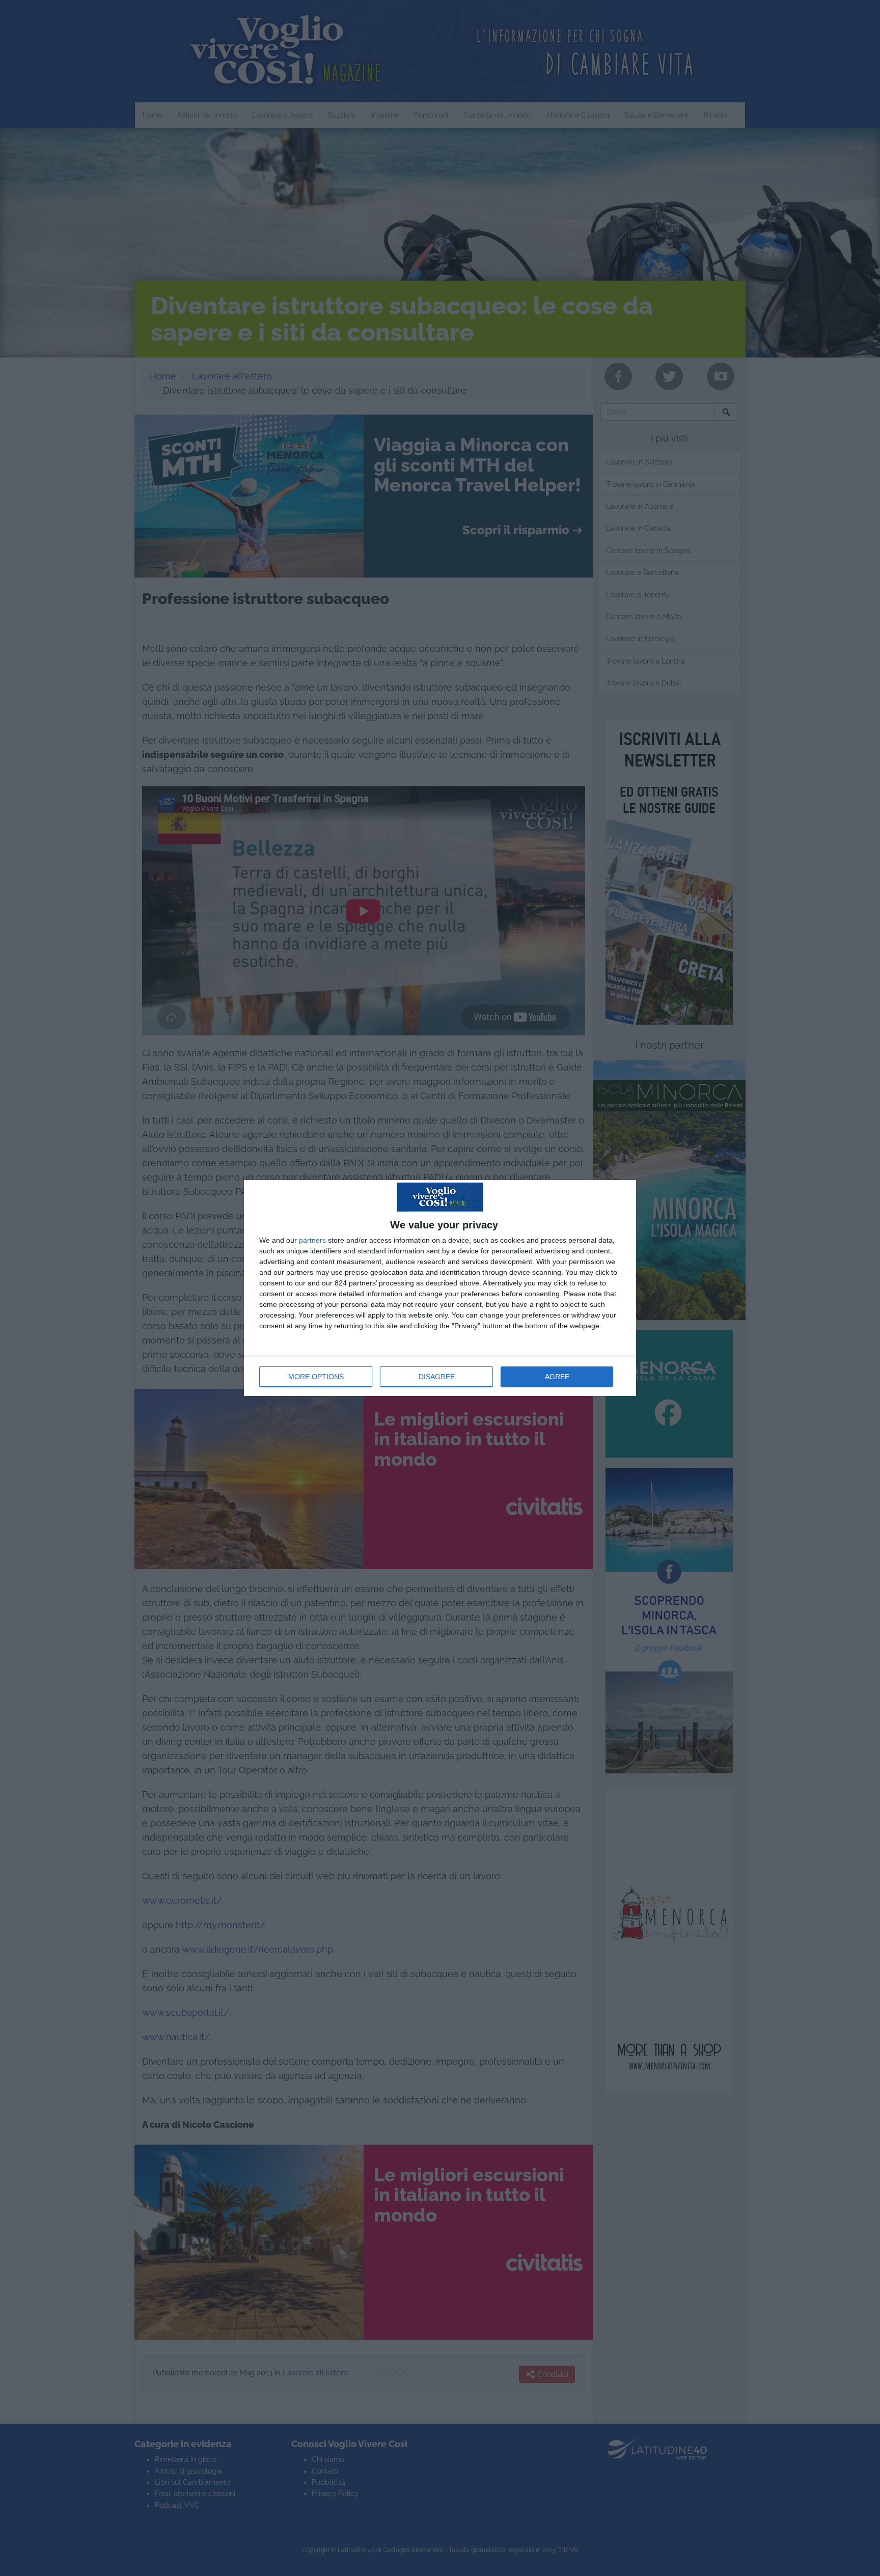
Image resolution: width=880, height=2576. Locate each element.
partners (312, 1240)
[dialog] (440, 1288)
